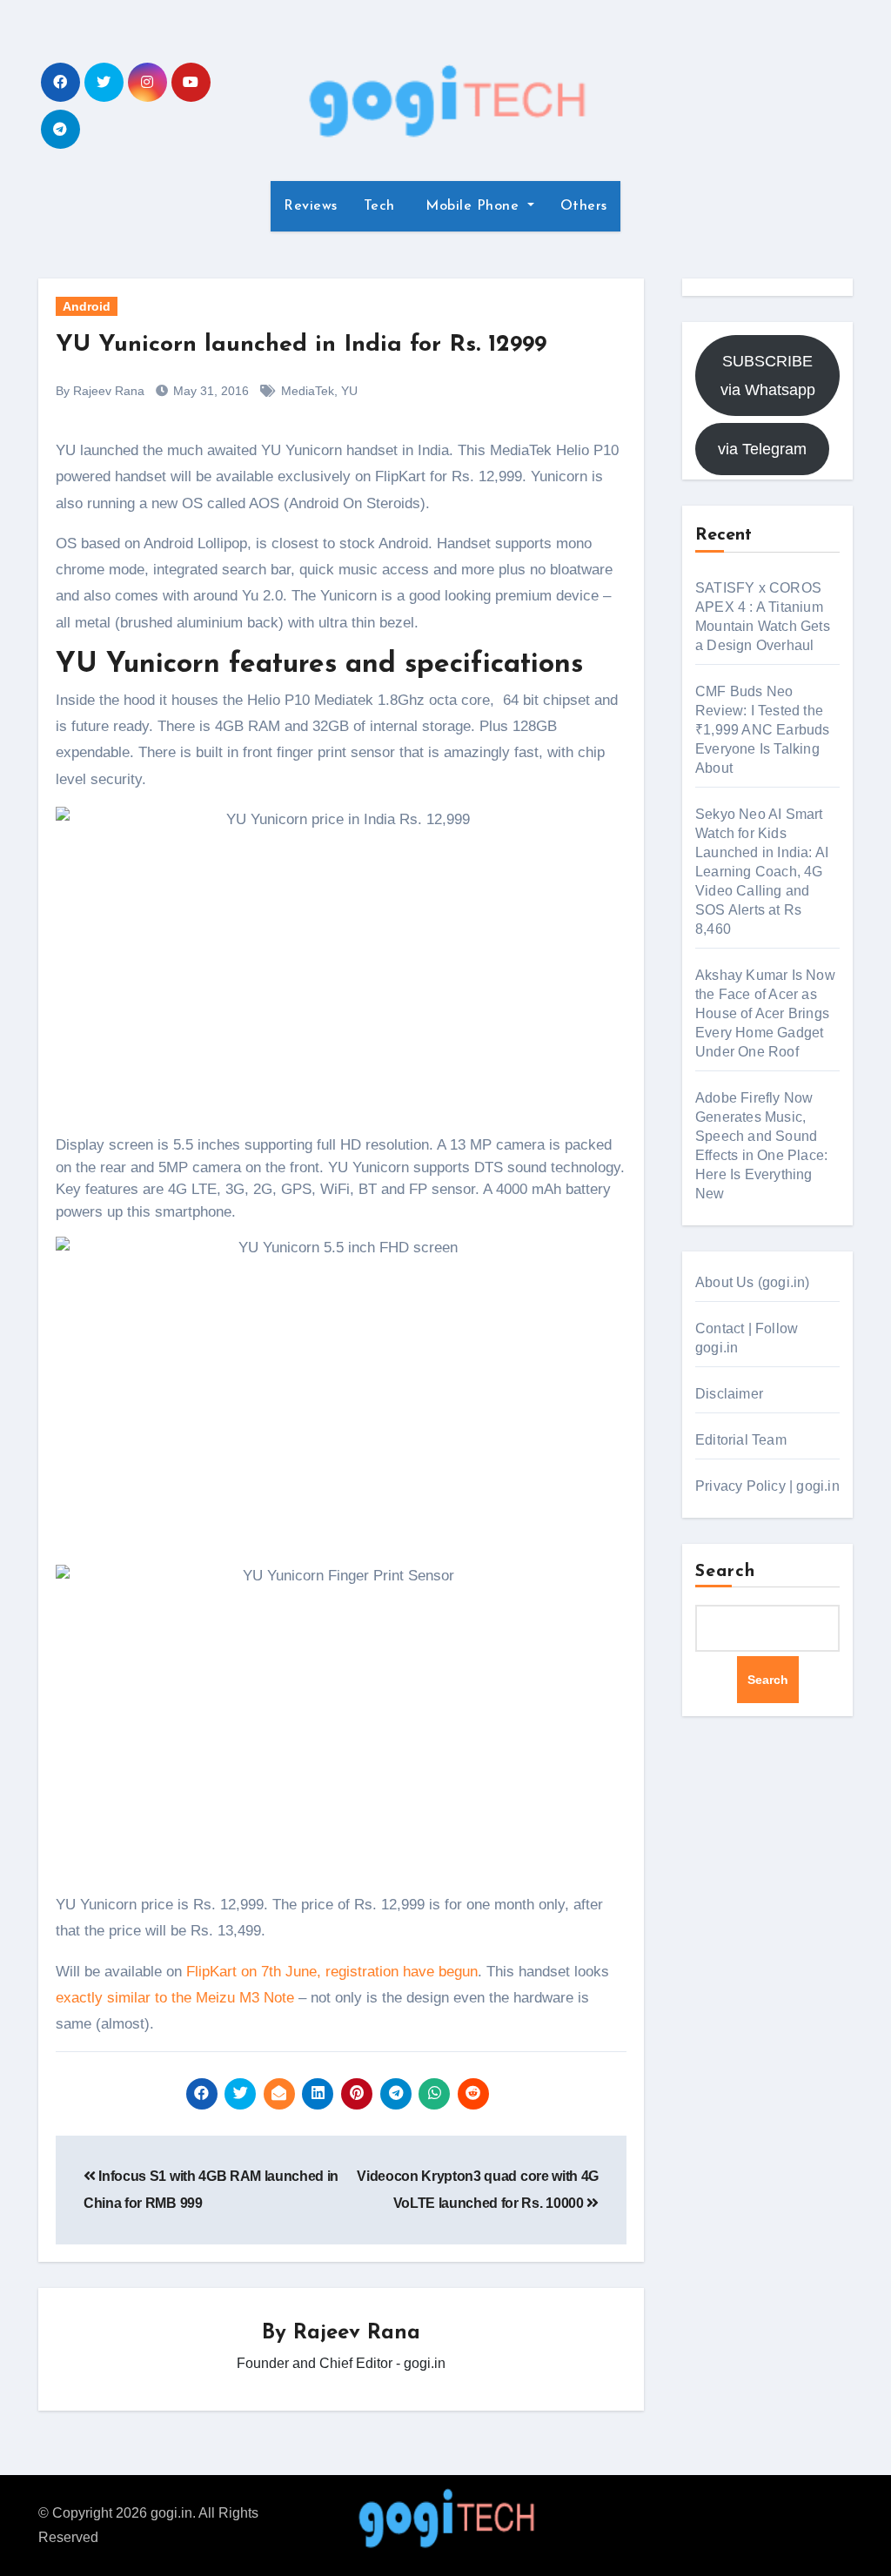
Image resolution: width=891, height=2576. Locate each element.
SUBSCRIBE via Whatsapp (768, 375)
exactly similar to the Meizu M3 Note (175, 1998)
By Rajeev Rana (100, 391)
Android (87, 306)
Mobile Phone (472, 206)
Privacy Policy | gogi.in (767, 1486)
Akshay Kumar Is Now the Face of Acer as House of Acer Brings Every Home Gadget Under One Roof (765, 1013)
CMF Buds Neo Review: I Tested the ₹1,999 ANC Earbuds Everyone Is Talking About (763, 730)
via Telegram (762, 449)
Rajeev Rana (357, 2333)
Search (726, 1572)
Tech (379, 206)
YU (349, 391)
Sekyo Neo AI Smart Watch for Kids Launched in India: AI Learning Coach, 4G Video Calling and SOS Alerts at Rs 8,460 (762, 872)
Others (584, 206)
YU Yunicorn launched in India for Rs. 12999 (301, 345)
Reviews (311, 206)
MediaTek (308, 391)
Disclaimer (729, 1394)
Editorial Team (741, 1440)
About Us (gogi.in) (753, 1282)
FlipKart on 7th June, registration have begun (332, 1972)
